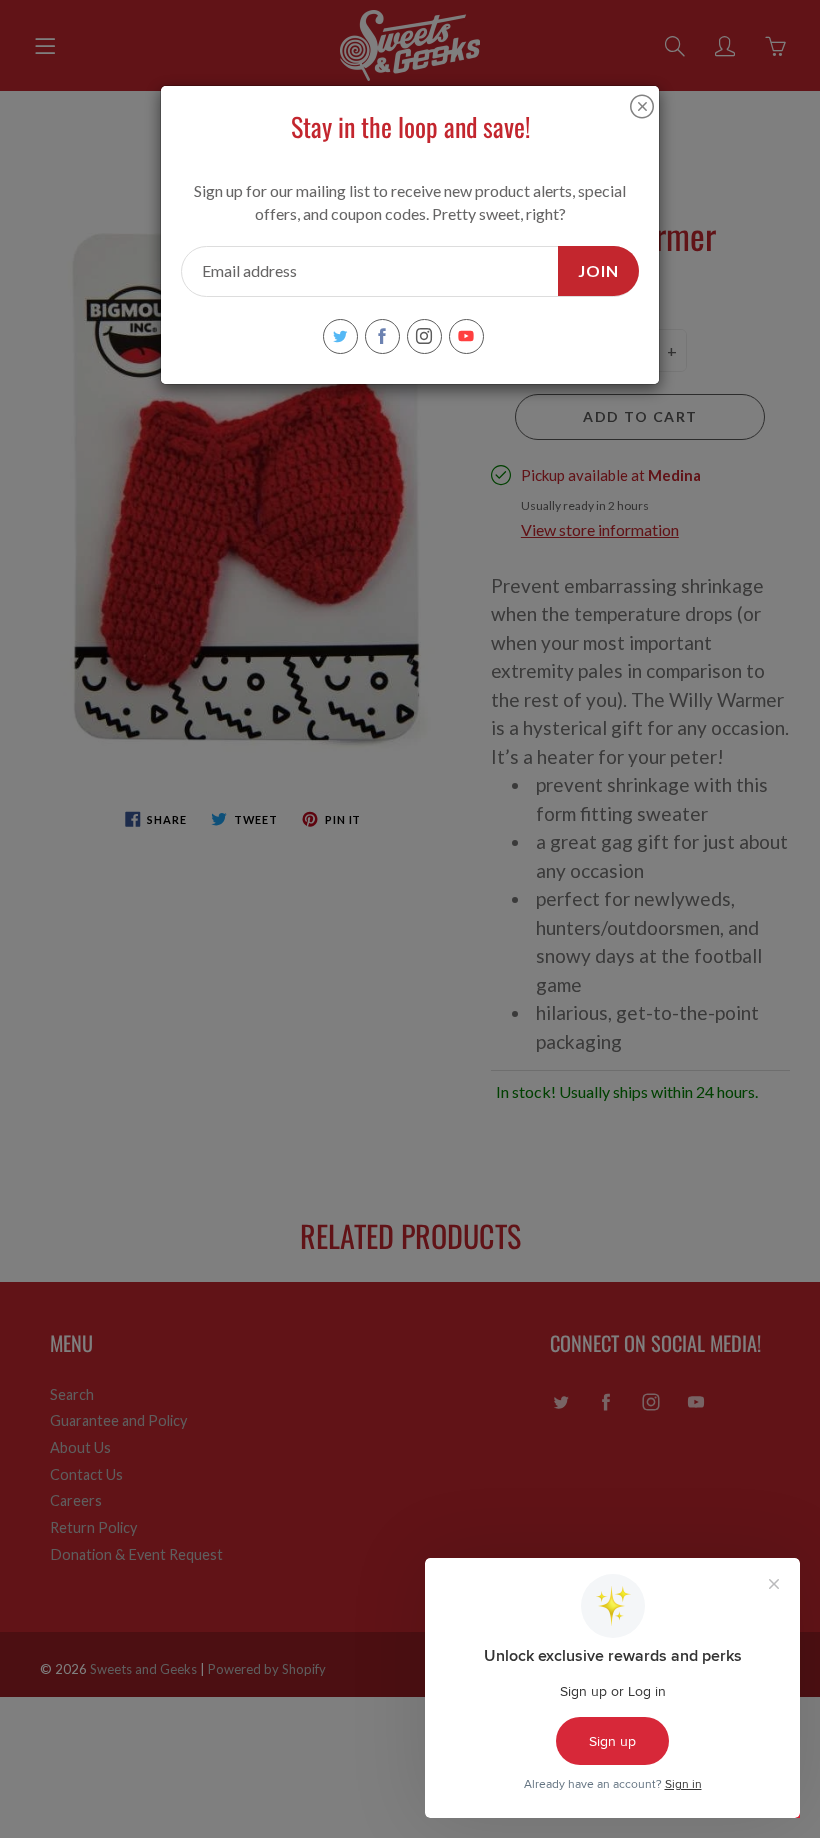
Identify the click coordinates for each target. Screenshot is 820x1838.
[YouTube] (466, 336)
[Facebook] (382, 336)
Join (598, 270)
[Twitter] (340, 336)
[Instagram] (424, 336)
